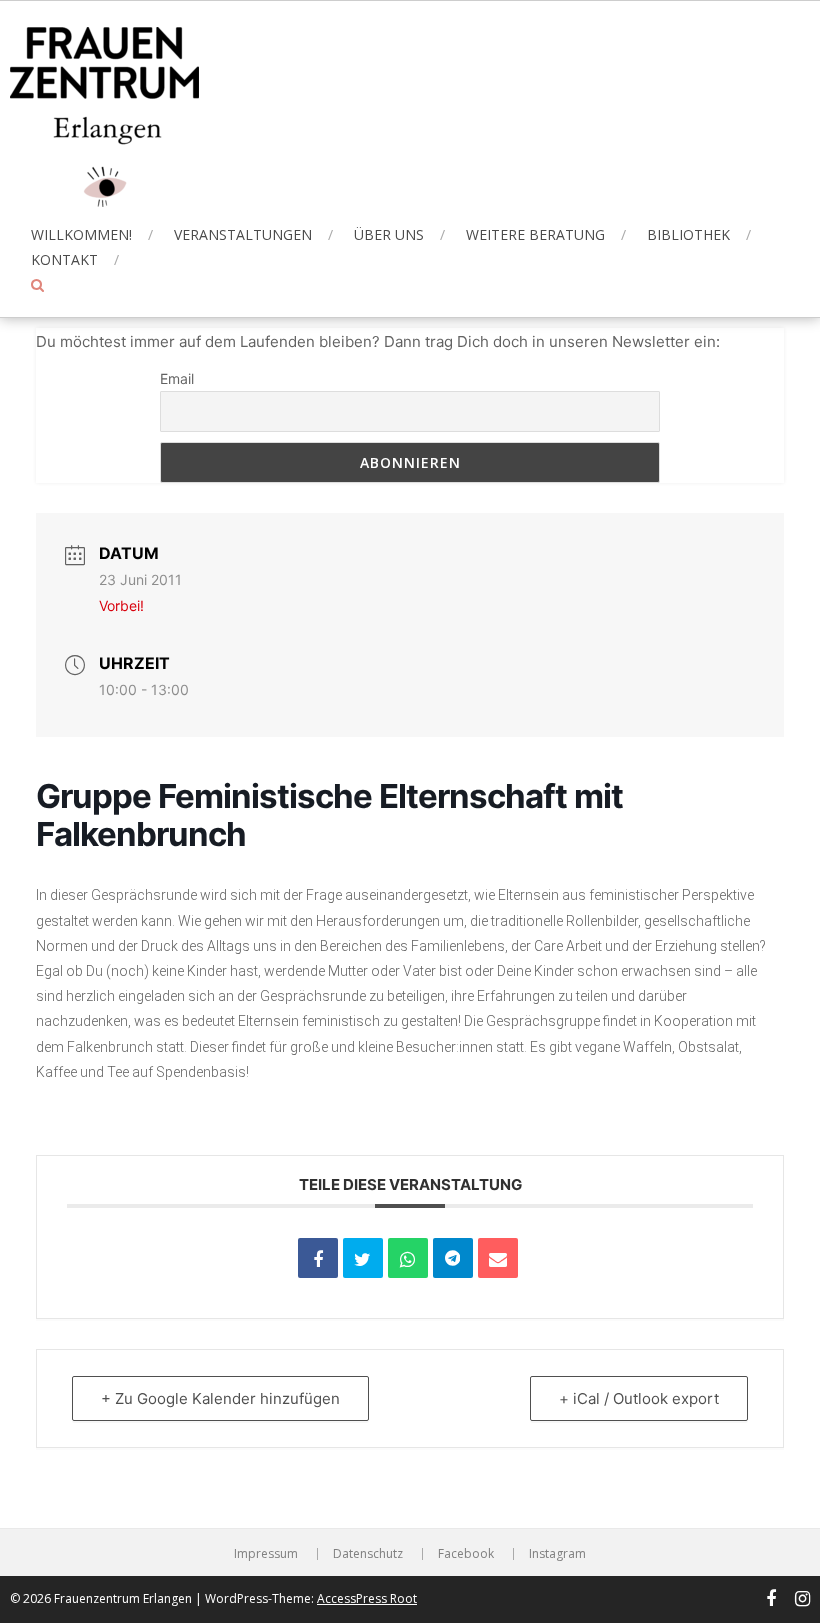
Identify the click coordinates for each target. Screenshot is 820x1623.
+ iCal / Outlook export (639, 1398)
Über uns (389, 234)
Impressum (266, 1554)
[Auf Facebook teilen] (318, 1258)
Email (177, 378)
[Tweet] (363, 1258)
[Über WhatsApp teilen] (408, 1258)
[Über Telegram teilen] (453, 1258)
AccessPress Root (367, 1598)
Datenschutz (368, 1554)
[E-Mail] (498, 1258)
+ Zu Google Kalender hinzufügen (220, 1398)
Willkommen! (81, 234)
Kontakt (64, 259)
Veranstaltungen (243, 234)
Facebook (466, 1554)
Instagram (557, 1554)
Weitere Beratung (535, 234)
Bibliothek (688, 234)
